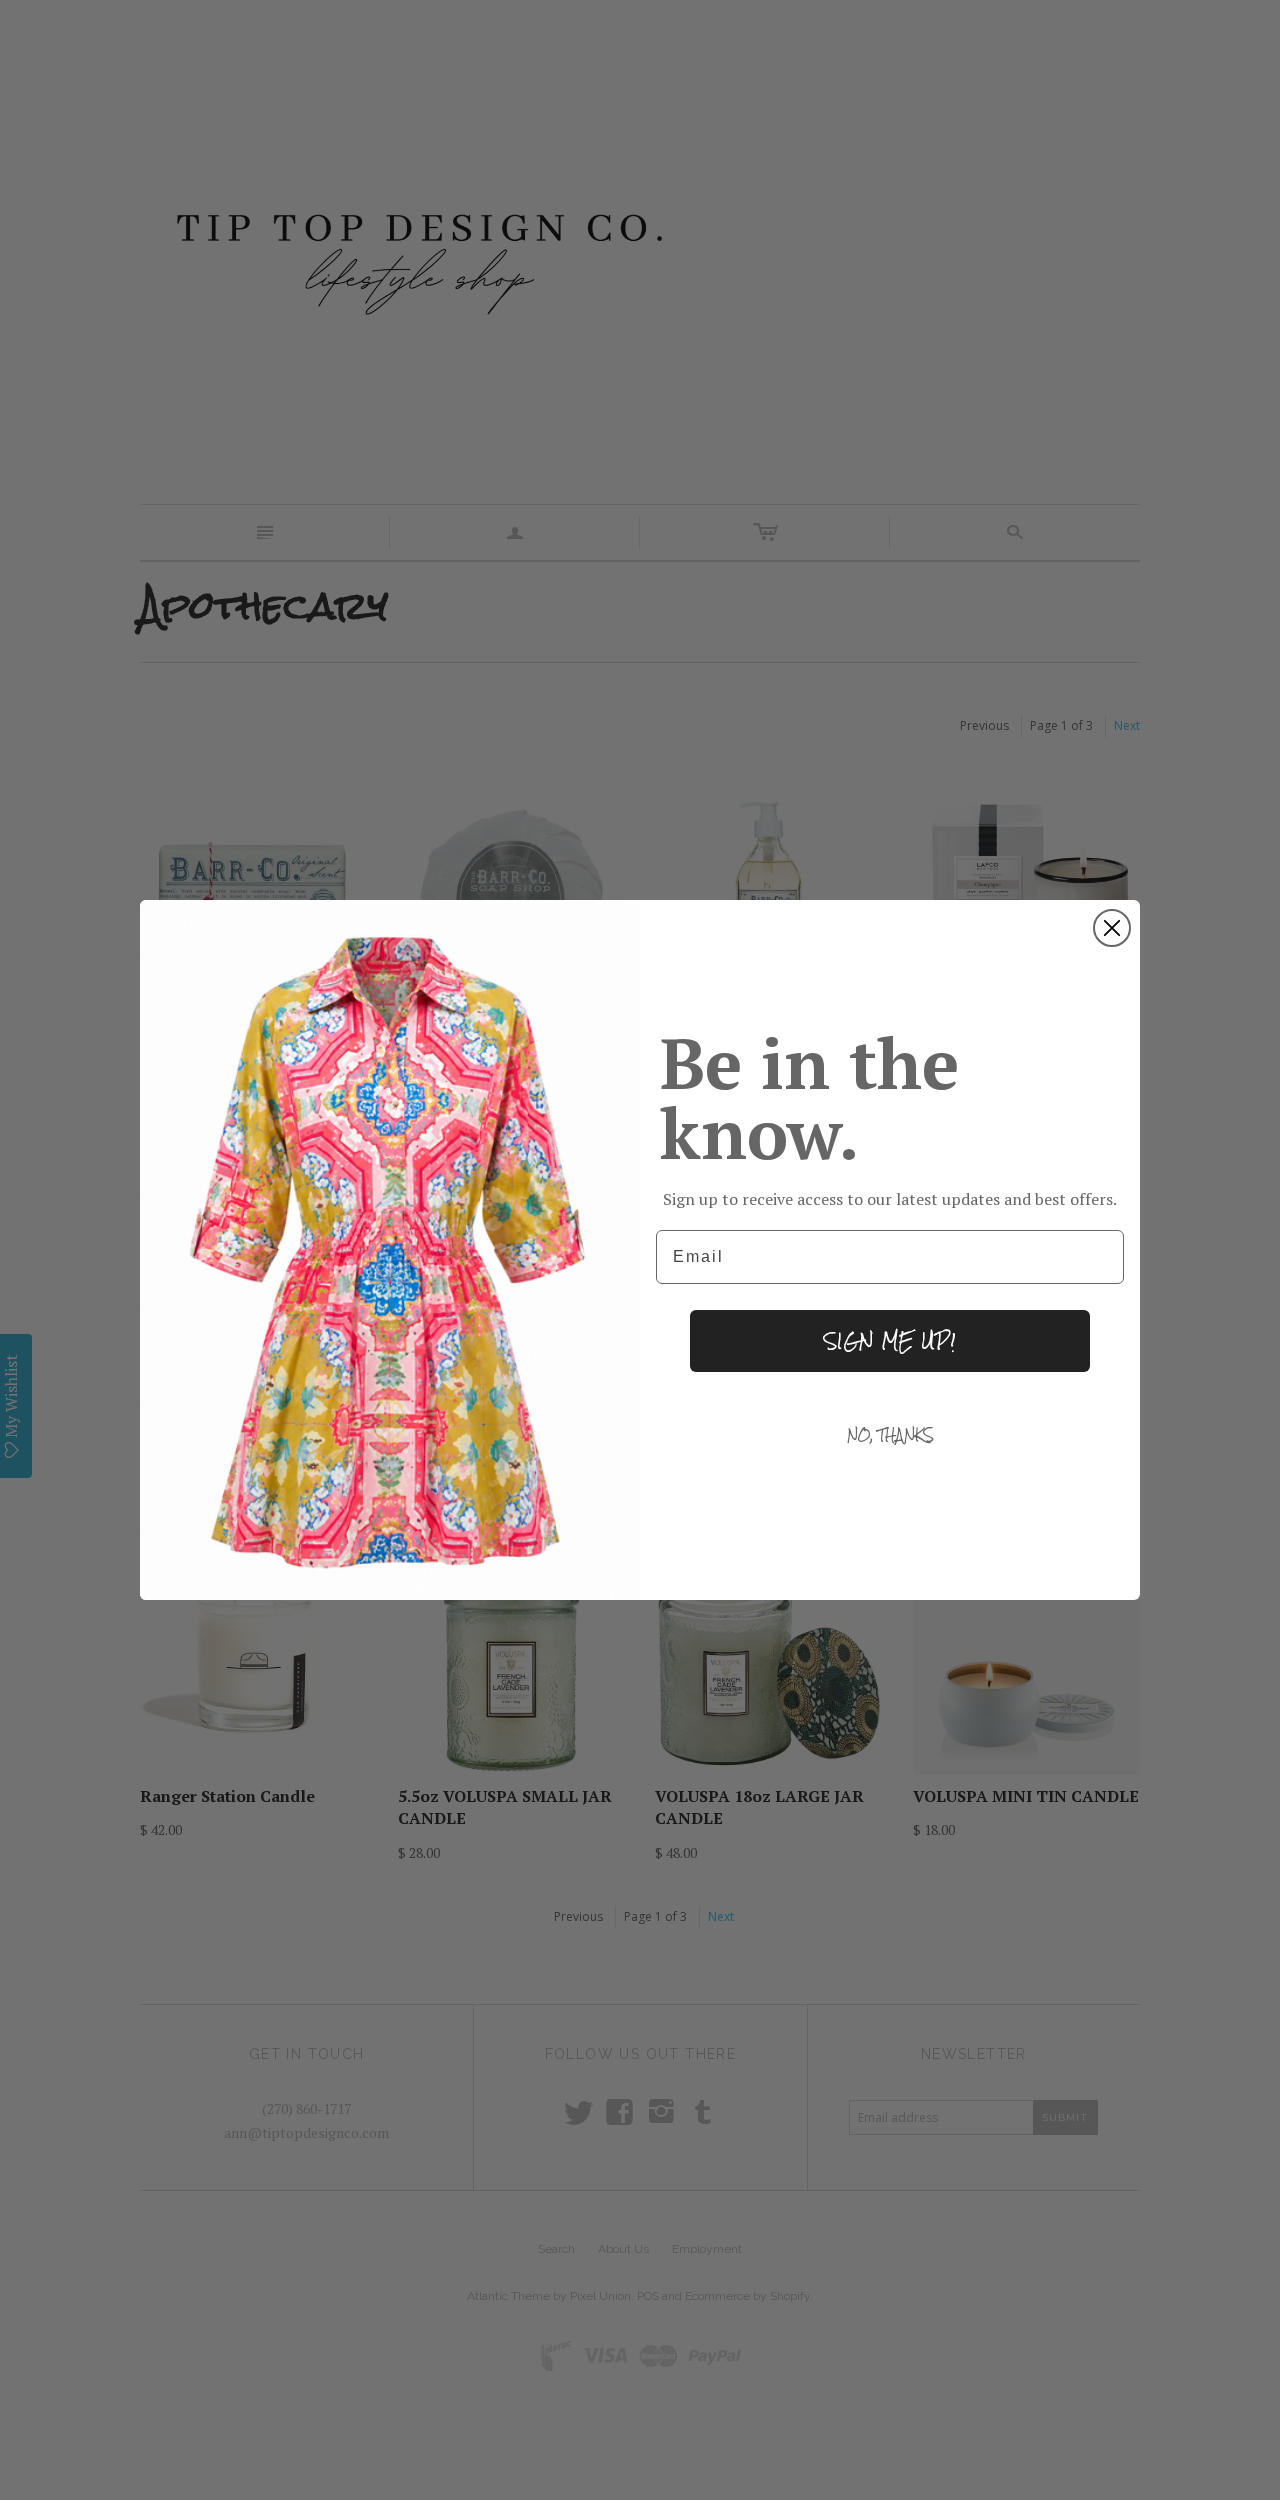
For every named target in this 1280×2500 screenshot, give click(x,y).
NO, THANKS (890, 1435)
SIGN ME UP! (890, 1340)
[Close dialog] (1112, 928)
